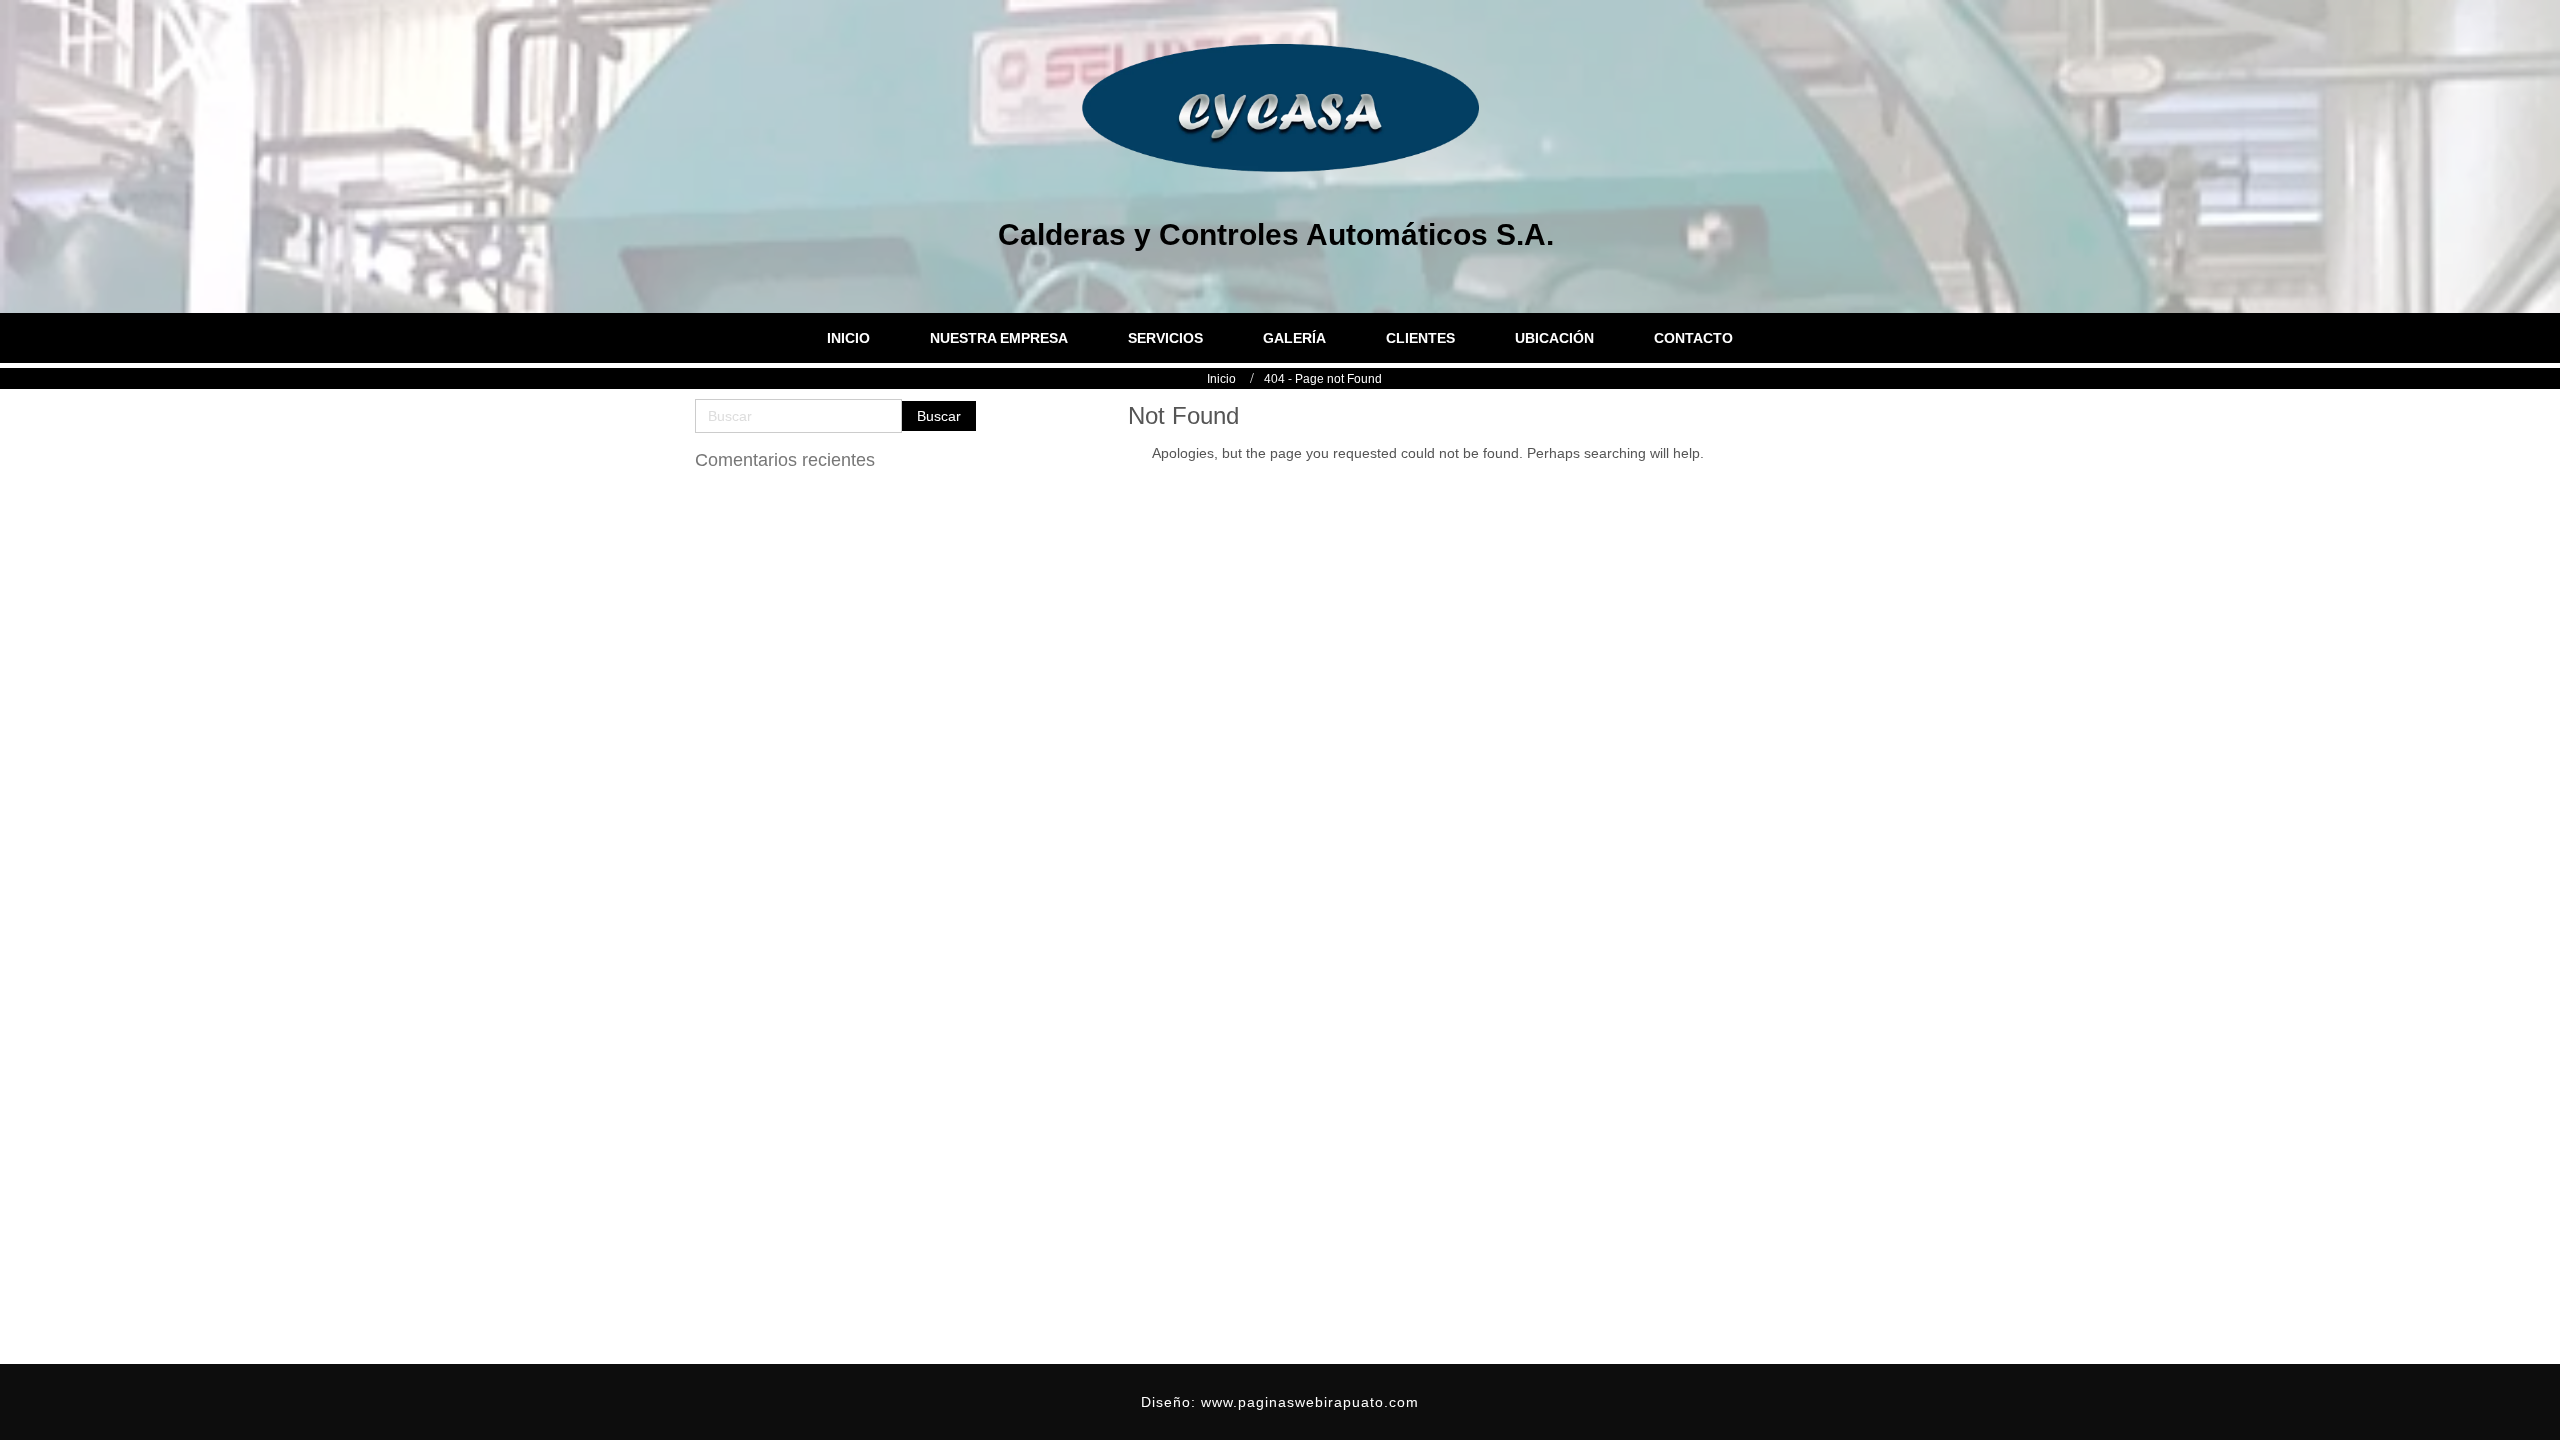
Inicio (1221, 379)
